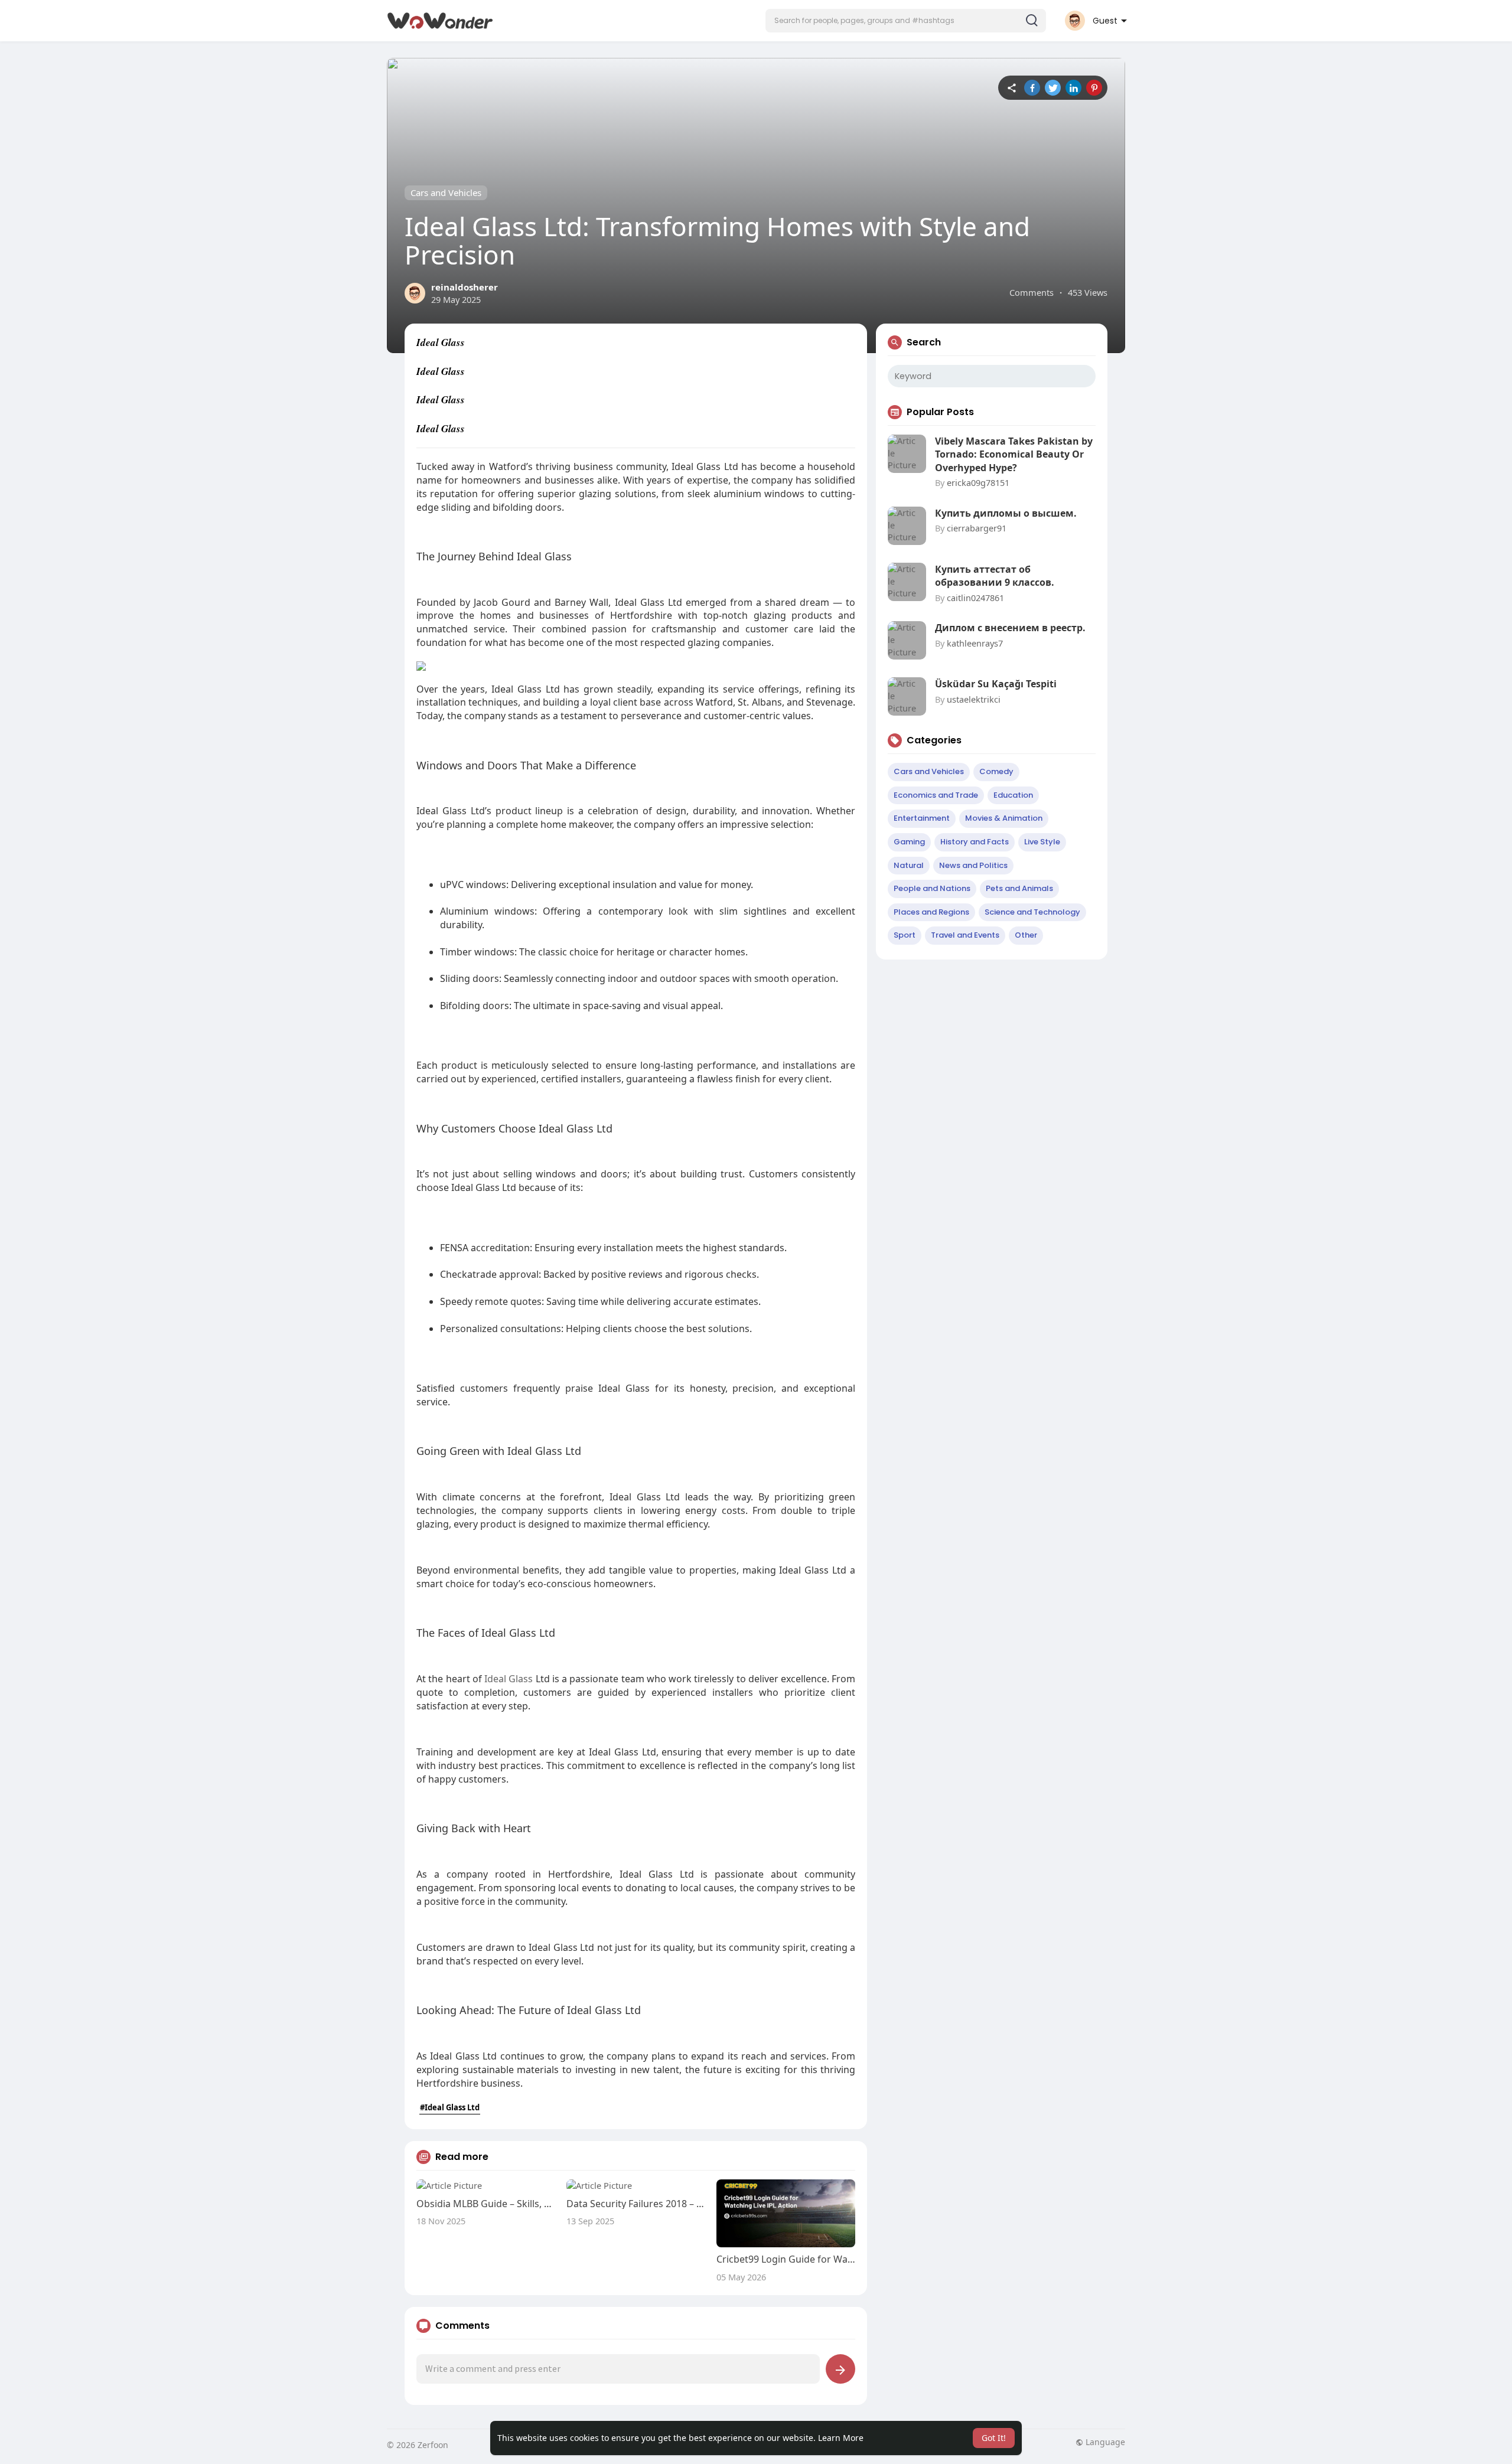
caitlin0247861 (975, 598)
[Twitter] (1053, 88)
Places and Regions (931, 912)
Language (1104, 2442)
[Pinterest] (1094, 88)
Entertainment (922, 818)
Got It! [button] (994, 2438)
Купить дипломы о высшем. (1006, 513)
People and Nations (932, 888)
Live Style (1042, 842)
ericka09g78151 (978, 482)
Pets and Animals (1019, 888)
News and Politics (973, 865)
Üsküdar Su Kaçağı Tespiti (996, 684)
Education (1013, 795)
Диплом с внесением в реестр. (1010, 628)
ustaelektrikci (974, 699)
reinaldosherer (465, 287)
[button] (906, 21)
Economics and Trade (936, 795)
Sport (905, 935)
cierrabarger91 (977, 528)
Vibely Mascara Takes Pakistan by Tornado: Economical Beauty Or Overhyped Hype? (1014, 454)
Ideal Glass (509, 1679)
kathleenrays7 (975, 643)
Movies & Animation (1004, 818)
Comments (1032, 292)
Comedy (996, 771)
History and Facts (975, 842)
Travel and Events (965, 935)
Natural (909, 865)
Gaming (909, 842)
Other (1026, 935)
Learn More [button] (841, 2438)
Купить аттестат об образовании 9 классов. (995, 576)
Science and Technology (1032, 912)
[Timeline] (1011, 88)
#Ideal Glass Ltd (450, 2107)
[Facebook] (1032, 88)
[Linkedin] (1073, 88)
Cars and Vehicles (446, 192)
